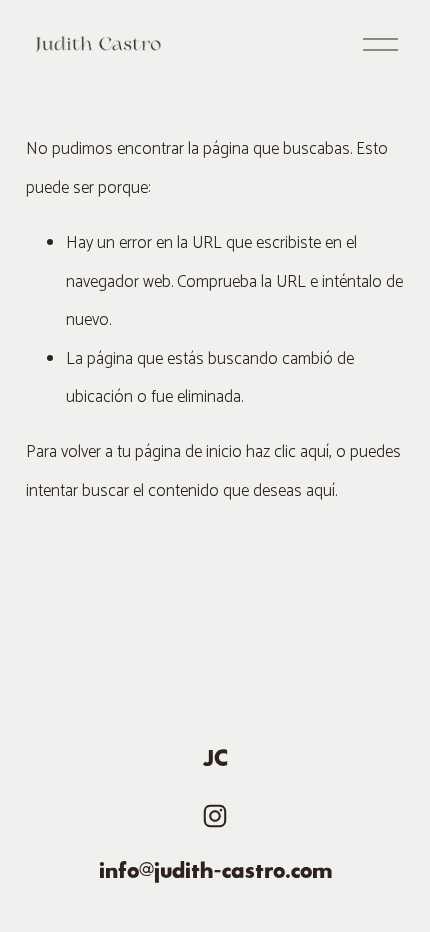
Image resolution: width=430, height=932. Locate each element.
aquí (320, 491)
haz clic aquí (287, 452)
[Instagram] (215, 816)
